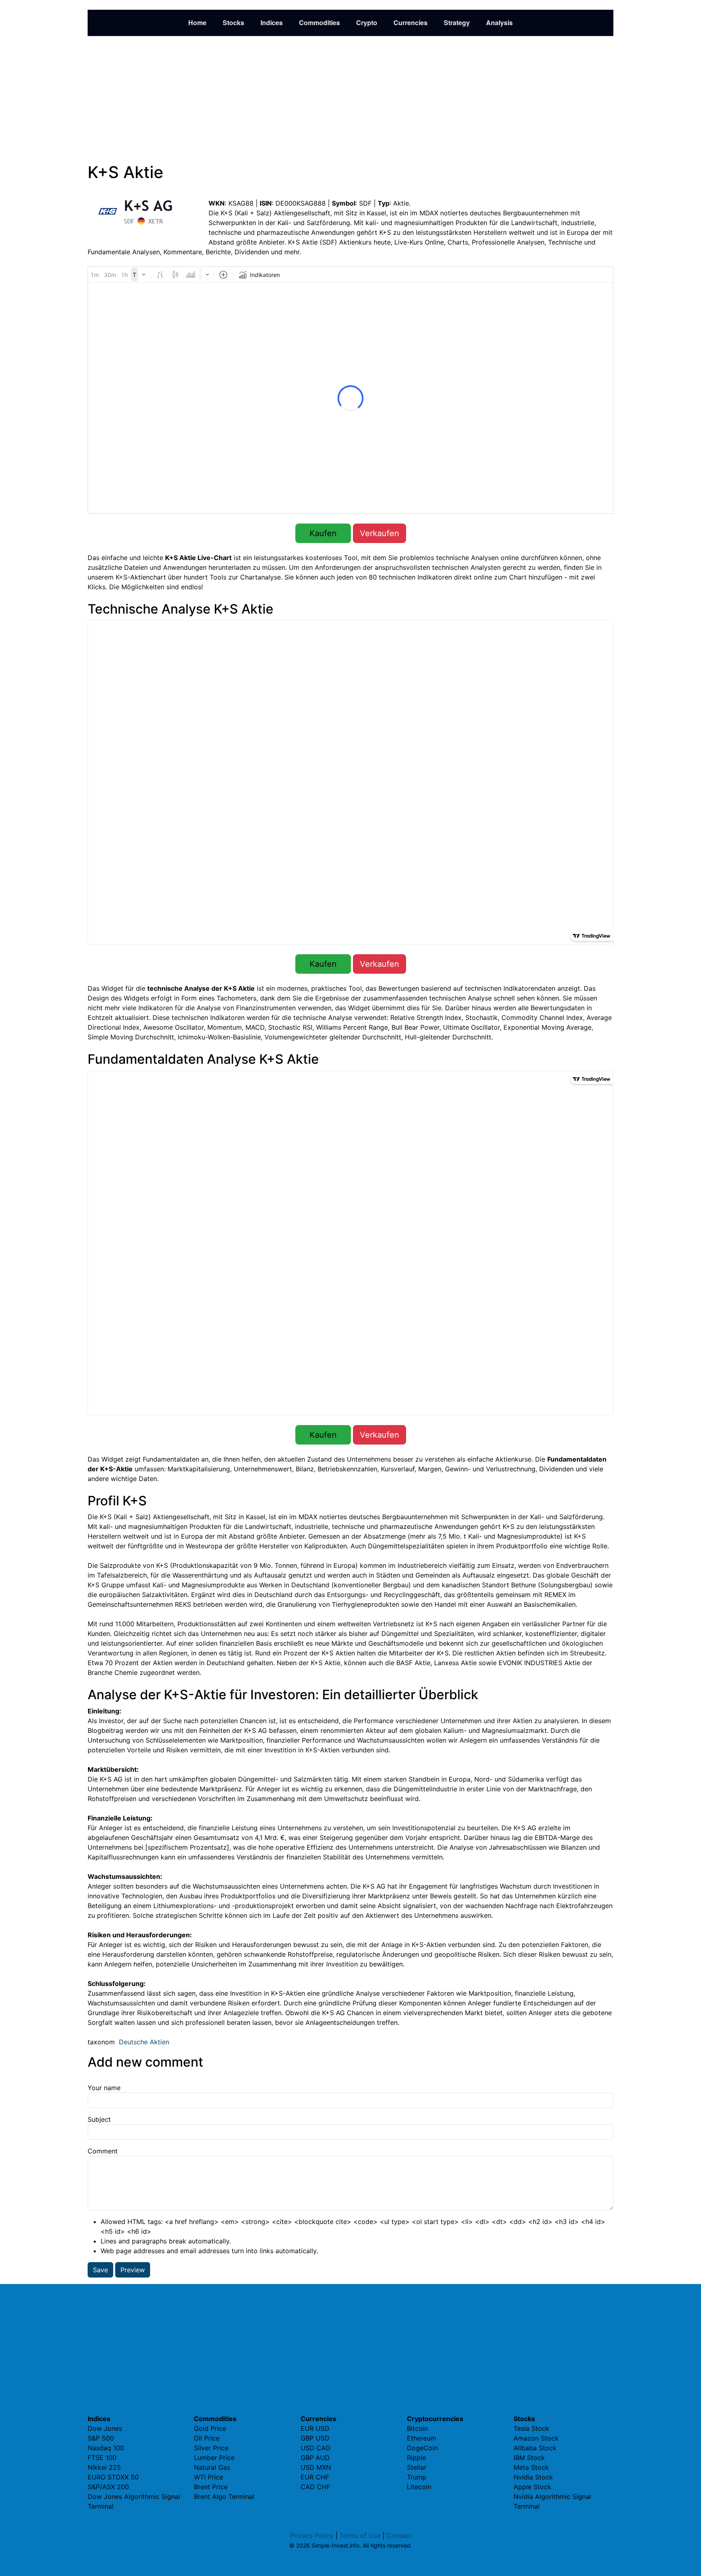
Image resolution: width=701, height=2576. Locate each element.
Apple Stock (532, 2487)
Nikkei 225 (104, 2467)
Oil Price (207, 2438)
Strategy (457, 23)
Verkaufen (380, 533)
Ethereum (421, 2438)
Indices (272, 23)
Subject (99, 2119)
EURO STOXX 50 (113, 2477)
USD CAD (316, 2448)
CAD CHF (315, 2487)
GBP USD (315, 2438)
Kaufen (323, 533)
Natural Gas (212, 2467)
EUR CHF (315, 2477)
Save (100, 2270)
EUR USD (315, 2428)
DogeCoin (422, 2448)
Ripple (416, 2458)
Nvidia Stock (533, 2477)
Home (197, 23)
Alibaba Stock (535, 2448)
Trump (417, 2477)
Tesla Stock (531, 2428)
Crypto (367, 23)
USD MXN (316, 2467)
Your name (104, 2088)
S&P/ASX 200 (108, 2487)
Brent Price (211, 2487)
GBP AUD (315, 2458)
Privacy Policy (312, 2535)
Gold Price (210, 2428)
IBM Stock (529, 2458)
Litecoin (419, 2487)
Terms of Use (360, 2535)
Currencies (411, 23)
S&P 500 (101, 2438)
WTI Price (209, 2477)
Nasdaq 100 (106, 2448)
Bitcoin (417, 2428)
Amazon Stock (536, 2438)
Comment (103, 2151)
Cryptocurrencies (435, 2419)
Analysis (499, 23)
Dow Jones (105, 2428)
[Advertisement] (350, 99)
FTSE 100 (102, 2458)
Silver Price (211, 2448)
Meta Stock (531, 2467)
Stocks (233, 23)
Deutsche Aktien (144, 2042)
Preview (133, 2270)
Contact (399, 2535)
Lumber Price (214, 2458)
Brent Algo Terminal (224, 2497)
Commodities (319, 23)
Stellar (417, 2467)
